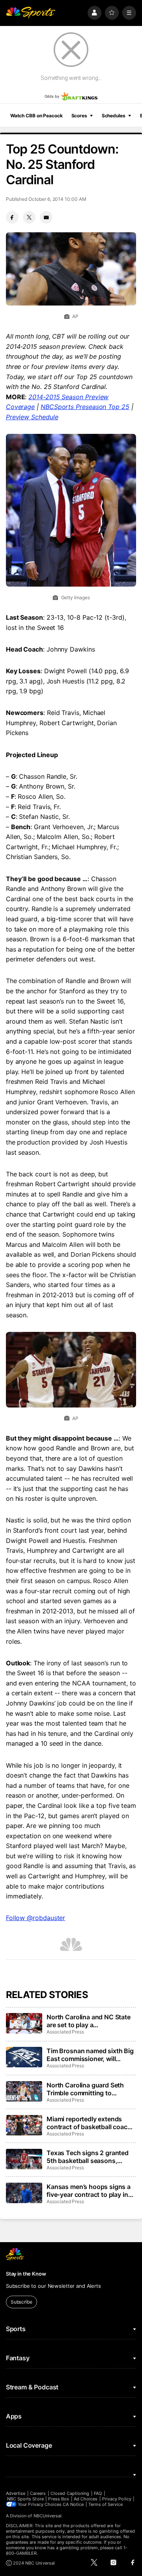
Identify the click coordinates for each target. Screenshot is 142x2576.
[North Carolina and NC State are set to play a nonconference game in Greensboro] (24, 2023)
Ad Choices (86, 2499)
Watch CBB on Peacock (36, 116)
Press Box (59, 2499)
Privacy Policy (117, 2499)
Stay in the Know (26, 2274)
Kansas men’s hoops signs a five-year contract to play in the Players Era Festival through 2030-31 (89, 2191)
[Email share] (46, 217)
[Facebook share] (12, 217)
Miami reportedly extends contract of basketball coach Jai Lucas (89, 2123)
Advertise (16, 2493)
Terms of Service (106, 2504)
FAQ (98, 2493)
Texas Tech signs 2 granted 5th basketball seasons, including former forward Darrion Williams (88, 2157)
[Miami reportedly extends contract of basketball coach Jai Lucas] (24, 2125)
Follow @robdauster (36, 1918)
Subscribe (21, 2302)
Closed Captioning (70, 2493)
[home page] (31, 13)
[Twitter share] (29, 217)
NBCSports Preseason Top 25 (85, 407)
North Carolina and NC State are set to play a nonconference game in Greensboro (89, 2021)
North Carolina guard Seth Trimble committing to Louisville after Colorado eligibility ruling (85, 2089)
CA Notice (73, 2504)
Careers (38, 2493)
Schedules (114, 116)
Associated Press (65, 2032)
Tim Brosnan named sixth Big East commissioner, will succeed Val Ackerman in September (90, 2055)
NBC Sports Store (25, 2499)
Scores (79, 116)
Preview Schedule (32, 417)
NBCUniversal (48, 2516)
